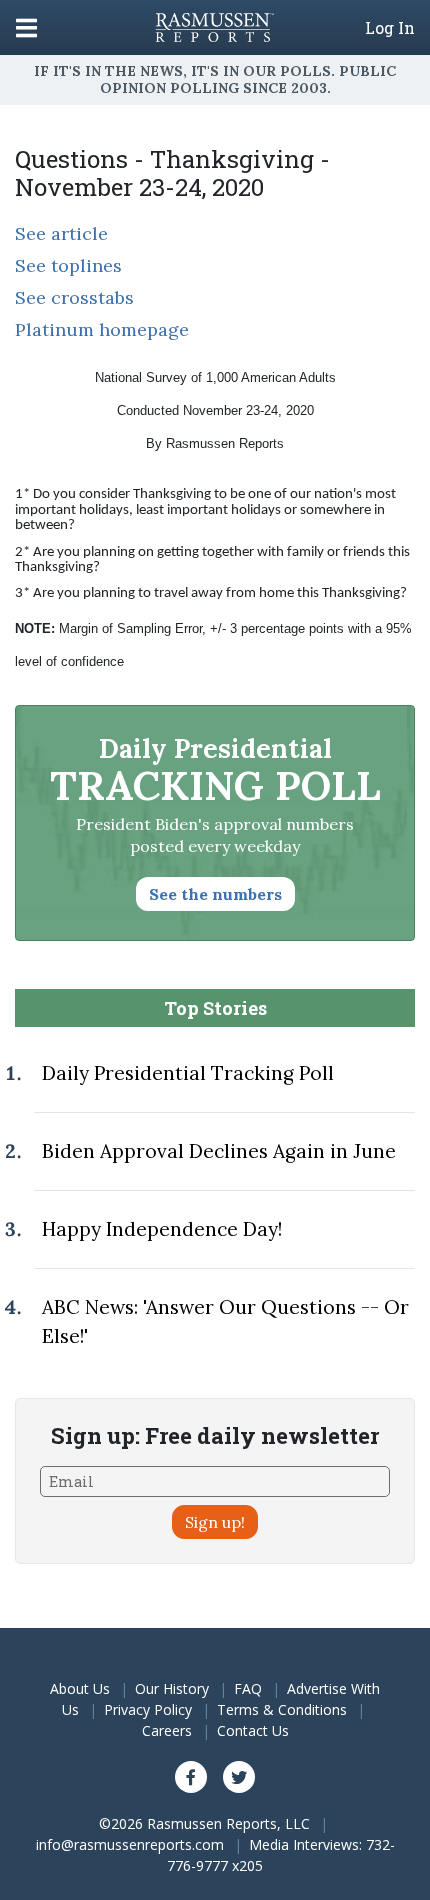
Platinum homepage (102, 329)
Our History (172, 1688)
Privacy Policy (148, 1709)
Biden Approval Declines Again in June (219, 1151)
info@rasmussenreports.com (130, 1844)
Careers (167, 1730)
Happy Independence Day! (162, 1229)
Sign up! (215, 1522)
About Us (80, 1688)
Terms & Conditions (282, 1709)
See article (61, 233)
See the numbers (215, 894)
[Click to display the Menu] (26, 27)
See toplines (68, 265)
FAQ (248, 1688)
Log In (390, 28)
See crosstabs (74, 297)
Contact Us (253, 1730)
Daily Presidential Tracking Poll (188, 1073)
